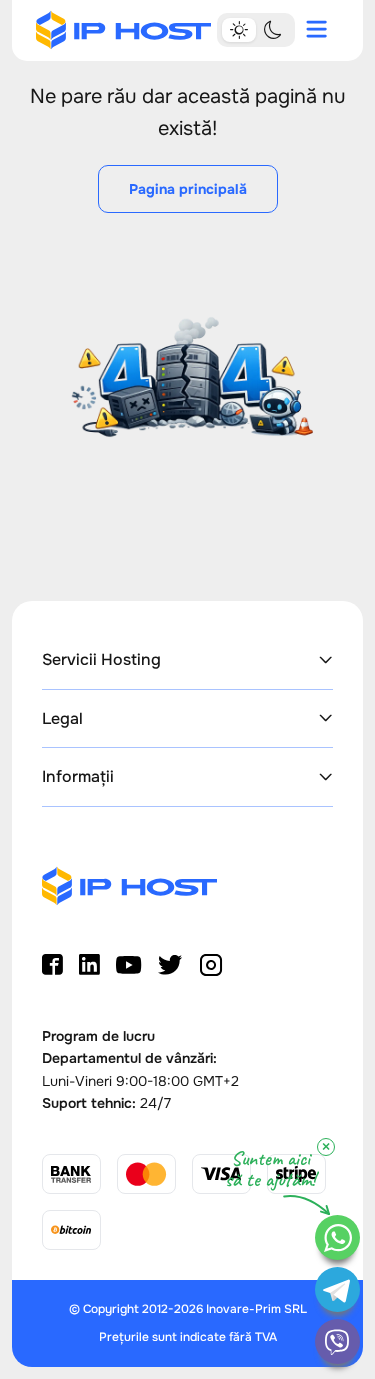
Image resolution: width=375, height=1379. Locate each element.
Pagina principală (188, 189)
